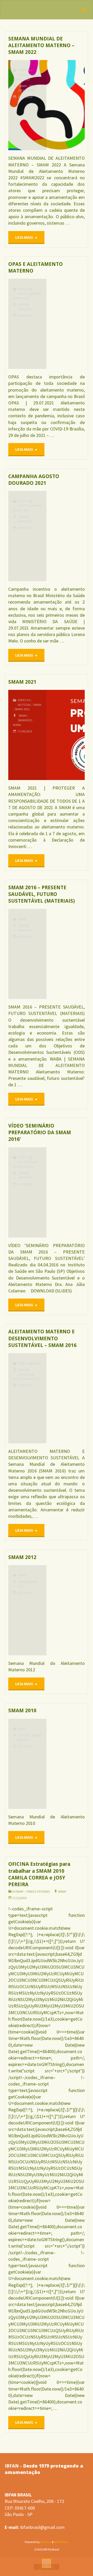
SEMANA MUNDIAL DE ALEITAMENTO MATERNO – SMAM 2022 (41, 45)
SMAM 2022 (22, 79)
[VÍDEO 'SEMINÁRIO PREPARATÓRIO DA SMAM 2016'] (66, 1192)
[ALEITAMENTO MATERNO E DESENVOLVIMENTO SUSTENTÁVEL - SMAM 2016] (66, 1398)
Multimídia (26, 1162)
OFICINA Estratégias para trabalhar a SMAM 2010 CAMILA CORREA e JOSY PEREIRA (39, 1874)
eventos (25, 1735)
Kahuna (45, 2542)
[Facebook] (37, 2567)
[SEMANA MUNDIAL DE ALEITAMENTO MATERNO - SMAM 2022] (66, 105)
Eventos (24, 70)
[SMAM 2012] (66, 1610)
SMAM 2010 (22, 1710)
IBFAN (38, 1735)
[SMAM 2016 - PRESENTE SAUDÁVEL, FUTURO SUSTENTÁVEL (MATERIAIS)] (66, 954)
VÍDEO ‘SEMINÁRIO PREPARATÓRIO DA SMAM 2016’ (40, 1132)
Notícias (24, 75)
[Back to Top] (47, 2563)
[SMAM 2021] (66, 735)
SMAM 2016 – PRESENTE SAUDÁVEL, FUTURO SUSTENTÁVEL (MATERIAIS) (42, 894)
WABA (31, 90)
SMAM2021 (25, 309)
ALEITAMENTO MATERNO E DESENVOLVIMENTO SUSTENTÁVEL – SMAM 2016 (42, 1338)
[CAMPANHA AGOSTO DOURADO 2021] (66, 536)
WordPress (61, 2542)
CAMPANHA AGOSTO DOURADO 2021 (34, 480)
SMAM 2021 (22, 298)
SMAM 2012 (22, 1557)
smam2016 (25, 930)
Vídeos (28, 1167)
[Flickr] (56, 2567)
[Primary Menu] (83, 10)
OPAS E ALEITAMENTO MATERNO (36, 267)
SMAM (37, 75)
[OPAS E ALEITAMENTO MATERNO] (66, 324)
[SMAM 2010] (66, 1764)
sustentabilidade (26, 1379)
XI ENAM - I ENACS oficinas (31, 1891)
